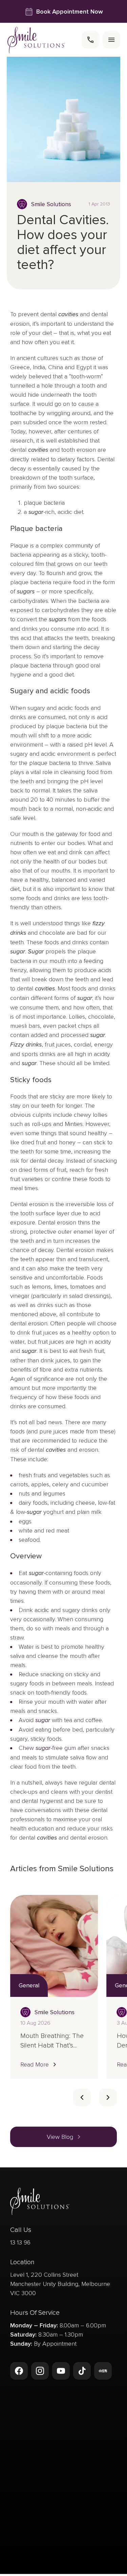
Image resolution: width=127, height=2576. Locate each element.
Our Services (29, 2415)
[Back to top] (19, 2538)
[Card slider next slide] (108, 2097)
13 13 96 (20, 2242)
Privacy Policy (42, 2565)
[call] (90, 40)
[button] (39, 2064)
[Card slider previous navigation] (82, 2097)
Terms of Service (86, 2565)
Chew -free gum (47, 1748)
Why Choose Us (34, 2438)
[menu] (111, 40)
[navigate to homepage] (36, 40)
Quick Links (27, 2462)
